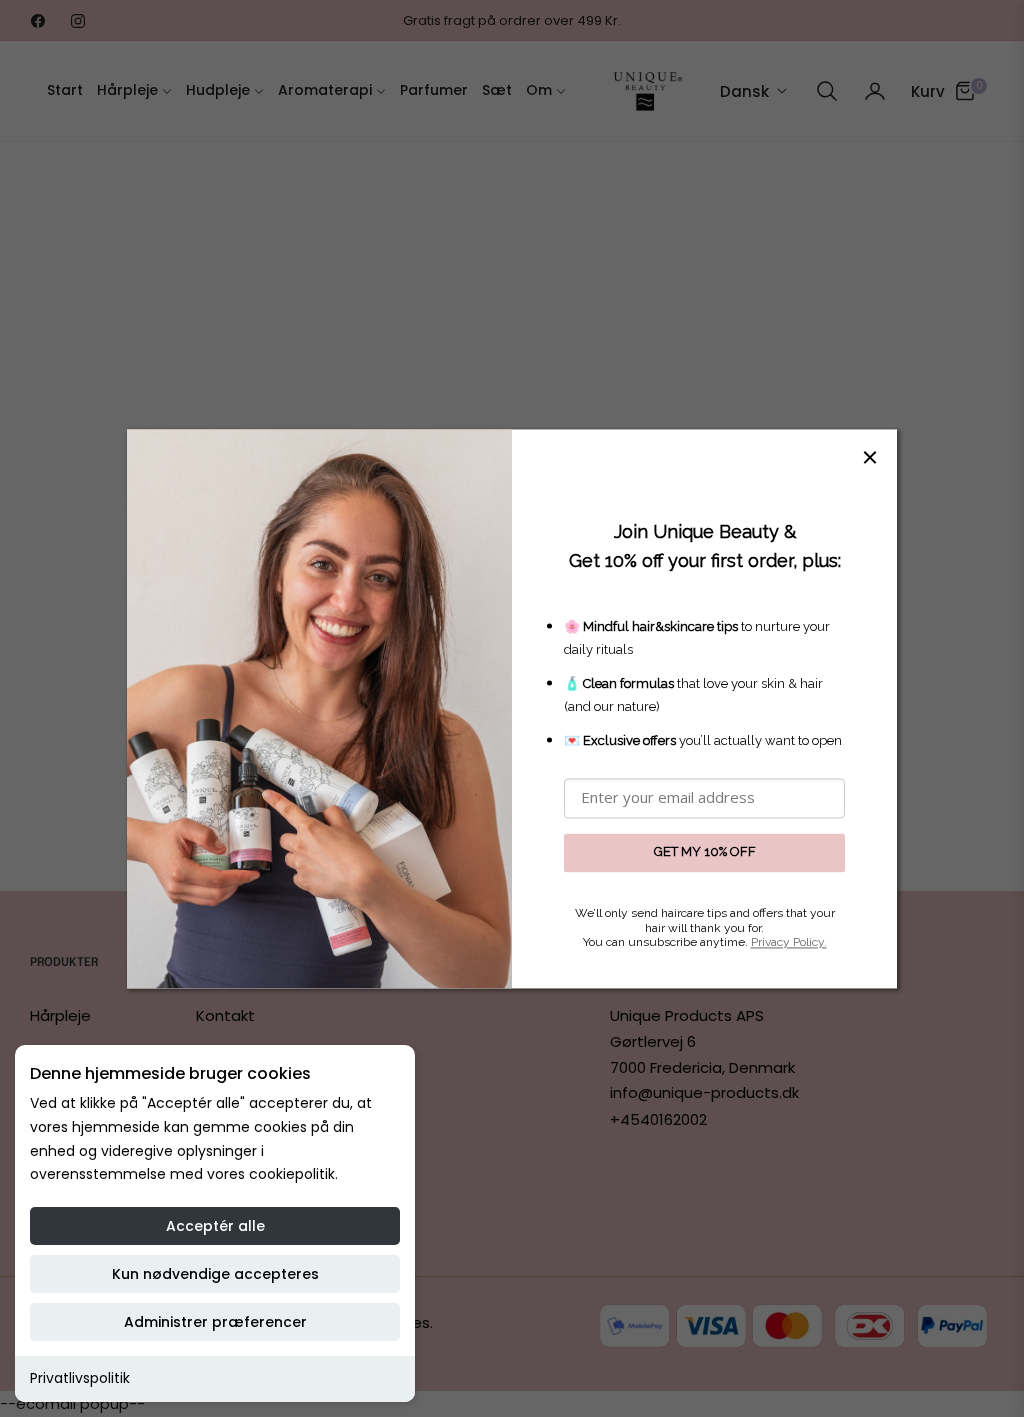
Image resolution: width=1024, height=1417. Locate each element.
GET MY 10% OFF (705, 852)
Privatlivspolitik (80, 1378)
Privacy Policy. (789, 943)
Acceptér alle (215, 1226)
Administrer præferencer (215, 1322)
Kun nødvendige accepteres (215, 1274)
